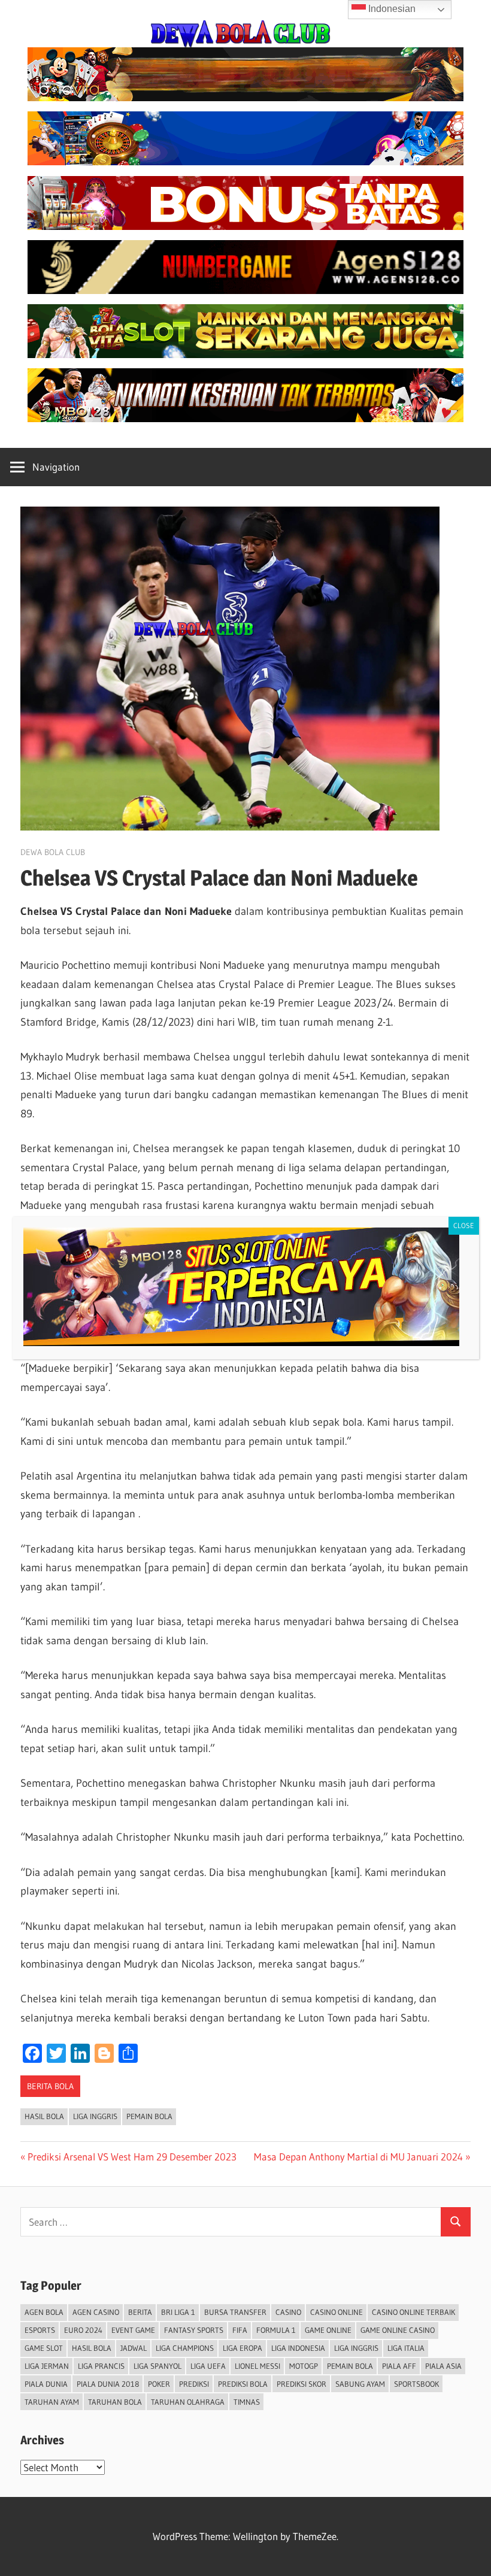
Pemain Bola (149, 2116)
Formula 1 (276, 2330)
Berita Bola (50, 2086)
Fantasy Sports (194, 2330)
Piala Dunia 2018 (108, 2384)
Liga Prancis (101, 2366)
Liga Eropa (243, 2348)
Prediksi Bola (243, 2384)
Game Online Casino (398, 2330)
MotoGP (304, 2366)
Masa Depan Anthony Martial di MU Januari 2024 (358, 2157)
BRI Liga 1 (178, 2312)
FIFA (240, 2330)
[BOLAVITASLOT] (245, 354)
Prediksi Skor (301, 2384)
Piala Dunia (46, 2384)
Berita (140, 2312)
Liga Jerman (47, 2366)
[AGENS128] (245, 290)
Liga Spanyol (157, 2366)
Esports (40, 2330)
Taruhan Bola (115, 2402)
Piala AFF (399, 2366)
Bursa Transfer (235, 2312)
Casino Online (337, 2312)
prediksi (194, 2384)
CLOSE (464, 1225)
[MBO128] (245, 418)
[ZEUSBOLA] (245, 161)
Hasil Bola (44, 2116)
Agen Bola (44, 2312)
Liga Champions (185, 2348)
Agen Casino (96, 2312)
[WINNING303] (245, 226)
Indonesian (391, 9)
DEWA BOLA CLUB (53, 852)
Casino (288, 2312)
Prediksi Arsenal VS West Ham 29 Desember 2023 (132, 2157)
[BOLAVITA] (245, 97)
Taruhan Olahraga (188, 2402)
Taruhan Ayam (52, 2402)
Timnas (247, 2402)
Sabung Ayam (360, 2384)
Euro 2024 (83, 2330)
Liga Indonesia (298, 2348)
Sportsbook (416, 2384)
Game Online (328, 2330)
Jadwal (134, 2348)
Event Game (133, 2330)
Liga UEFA (208, 2366)
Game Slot (44, 2348)
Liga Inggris (95, 2116)
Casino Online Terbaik (413, 2312)
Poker (159, 2384)
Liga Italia (406, 2348)
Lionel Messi (257, 2366)
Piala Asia (443, 2366)
